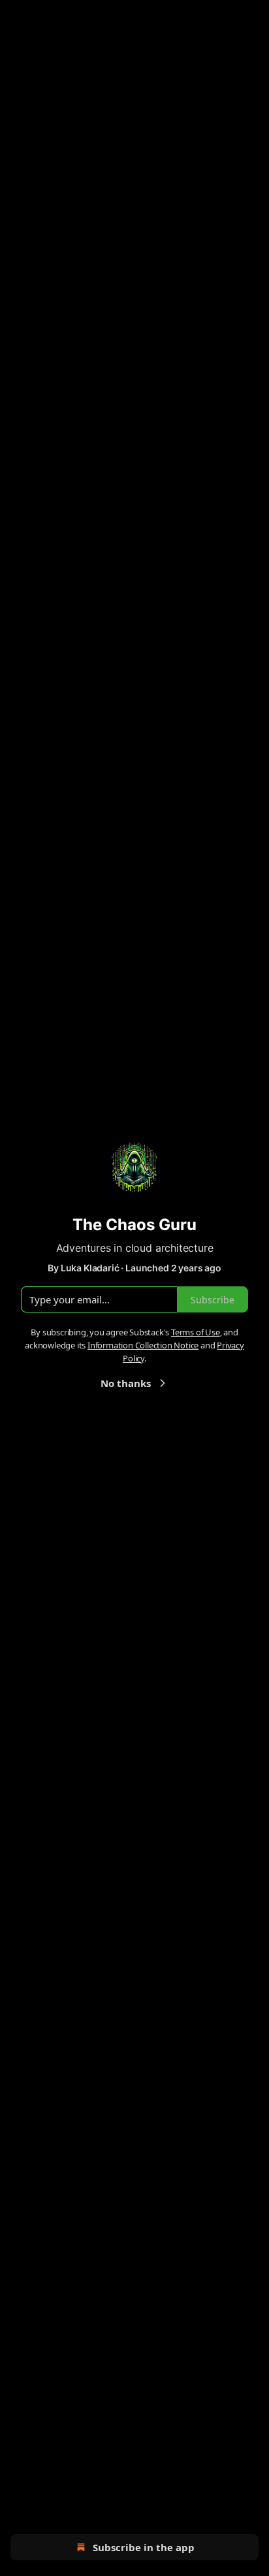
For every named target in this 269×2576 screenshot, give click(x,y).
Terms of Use (196, 1332)
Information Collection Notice (143, 1345)
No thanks (126, 1383)
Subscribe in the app (144, 2547)
